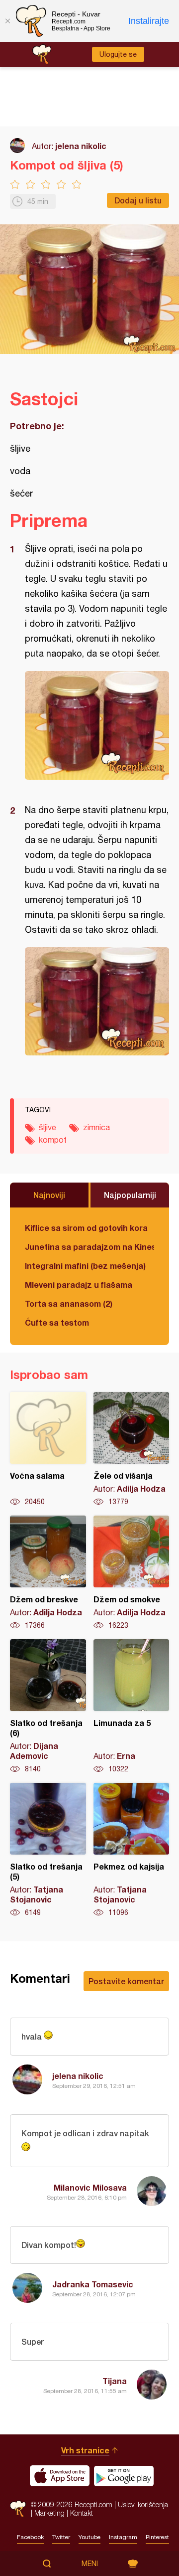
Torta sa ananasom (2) (69, 1303)
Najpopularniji (130, 1195)
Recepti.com (18, 2508)
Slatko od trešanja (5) (48, 1850)
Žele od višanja (132, 1449)
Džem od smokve (132, 1573)
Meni (90, 2564)
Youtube (89, 2537)
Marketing (49, 2513)
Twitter (61, 2537)
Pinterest (157, 2537)
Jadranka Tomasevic (93, 2284)
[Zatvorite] (7, 21)
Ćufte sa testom (57, 1322)
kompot (53, 1140)
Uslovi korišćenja (143, 2504)
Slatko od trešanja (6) (48, 1707)
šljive (47, 1127)
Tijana (115, 2381)
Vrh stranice (85, 2450)
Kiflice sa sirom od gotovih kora (86, 1228)
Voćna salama (48, 1449)
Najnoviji (49, 1195)
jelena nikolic (81, 146)
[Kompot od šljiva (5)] (97, 725)
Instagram (123, 2537)
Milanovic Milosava (90, 2187)
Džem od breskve (48, 1573)
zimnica (96, 1127)
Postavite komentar (126, 1981)
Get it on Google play (124, 2476)
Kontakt (82, 2513)
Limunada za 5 (132, 1707)
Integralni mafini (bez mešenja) (85, 1266)
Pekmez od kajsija (132, 1850)
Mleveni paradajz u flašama (79, 1285)
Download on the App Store (60, 2476)
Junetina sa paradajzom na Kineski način (89, 1247)
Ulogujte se (118, 54)
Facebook (30, 2537)
